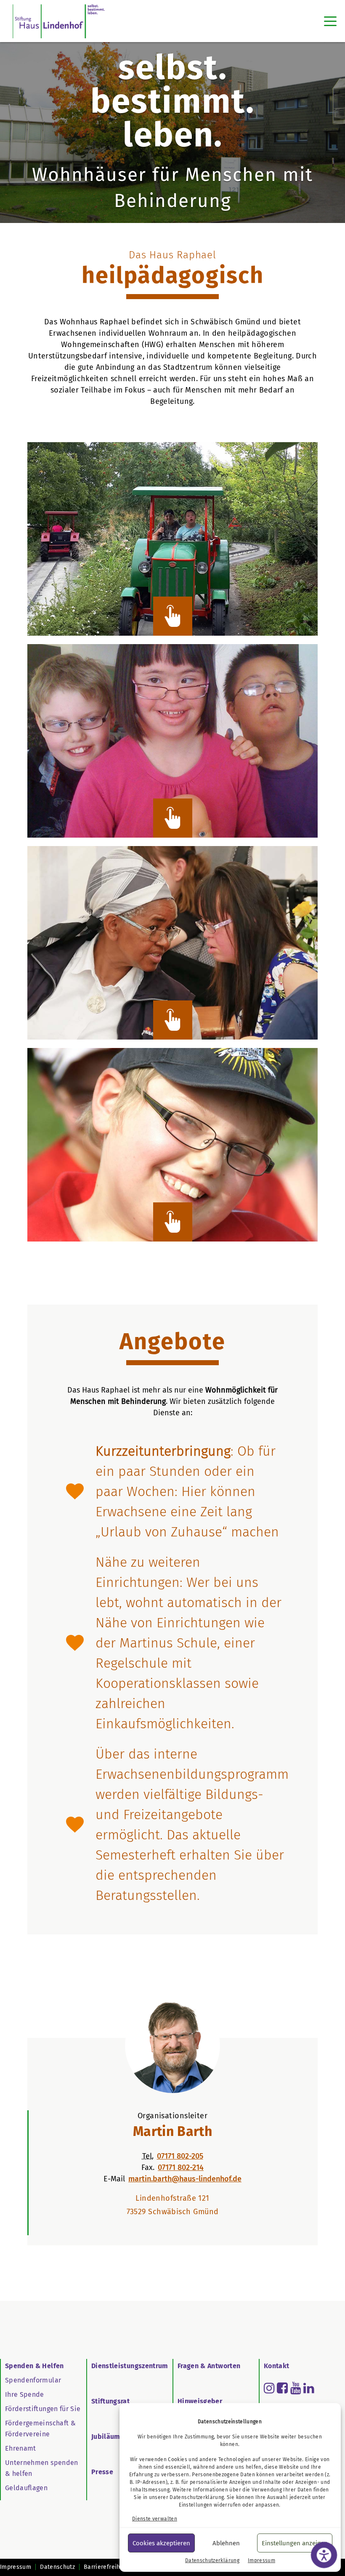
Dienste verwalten (155, 2519)
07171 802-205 (180, 2156)
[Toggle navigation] (330, 21)
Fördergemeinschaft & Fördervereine (40, 2429)
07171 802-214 (181, 2167)
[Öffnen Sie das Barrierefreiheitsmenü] (324, 2555)
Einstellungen (196, 2505)
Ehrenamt (21, 2448)
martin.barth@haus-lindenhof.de (185, 2179)
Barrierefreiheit (106, 2567)
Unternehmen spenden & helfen (42, 2468)
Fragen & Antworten (209, 2366)
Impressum (261, 2560)
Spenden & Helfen (34, 2366)
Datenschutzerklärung (197, 2497)
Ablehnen (226, 2543)
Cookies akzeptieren (161, 2543)
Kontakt (276, 2366)
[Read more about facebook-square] (282, 2388)
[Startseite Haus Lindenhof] (59, 21)
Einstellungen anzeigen (295, 2543)
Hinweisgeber (200, 2401)
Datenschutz (57, 2567)
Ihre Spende (25, 2394)
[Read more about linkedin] (309, 2388)
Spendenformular (33, 2380)
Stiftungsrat (110, 2401)
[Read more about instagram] (269, 2388)
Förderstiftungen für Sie (43, 2409)
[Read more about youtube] (296, 2388)
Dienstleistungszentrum (130, 2366)
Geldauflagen (26, 2488)
